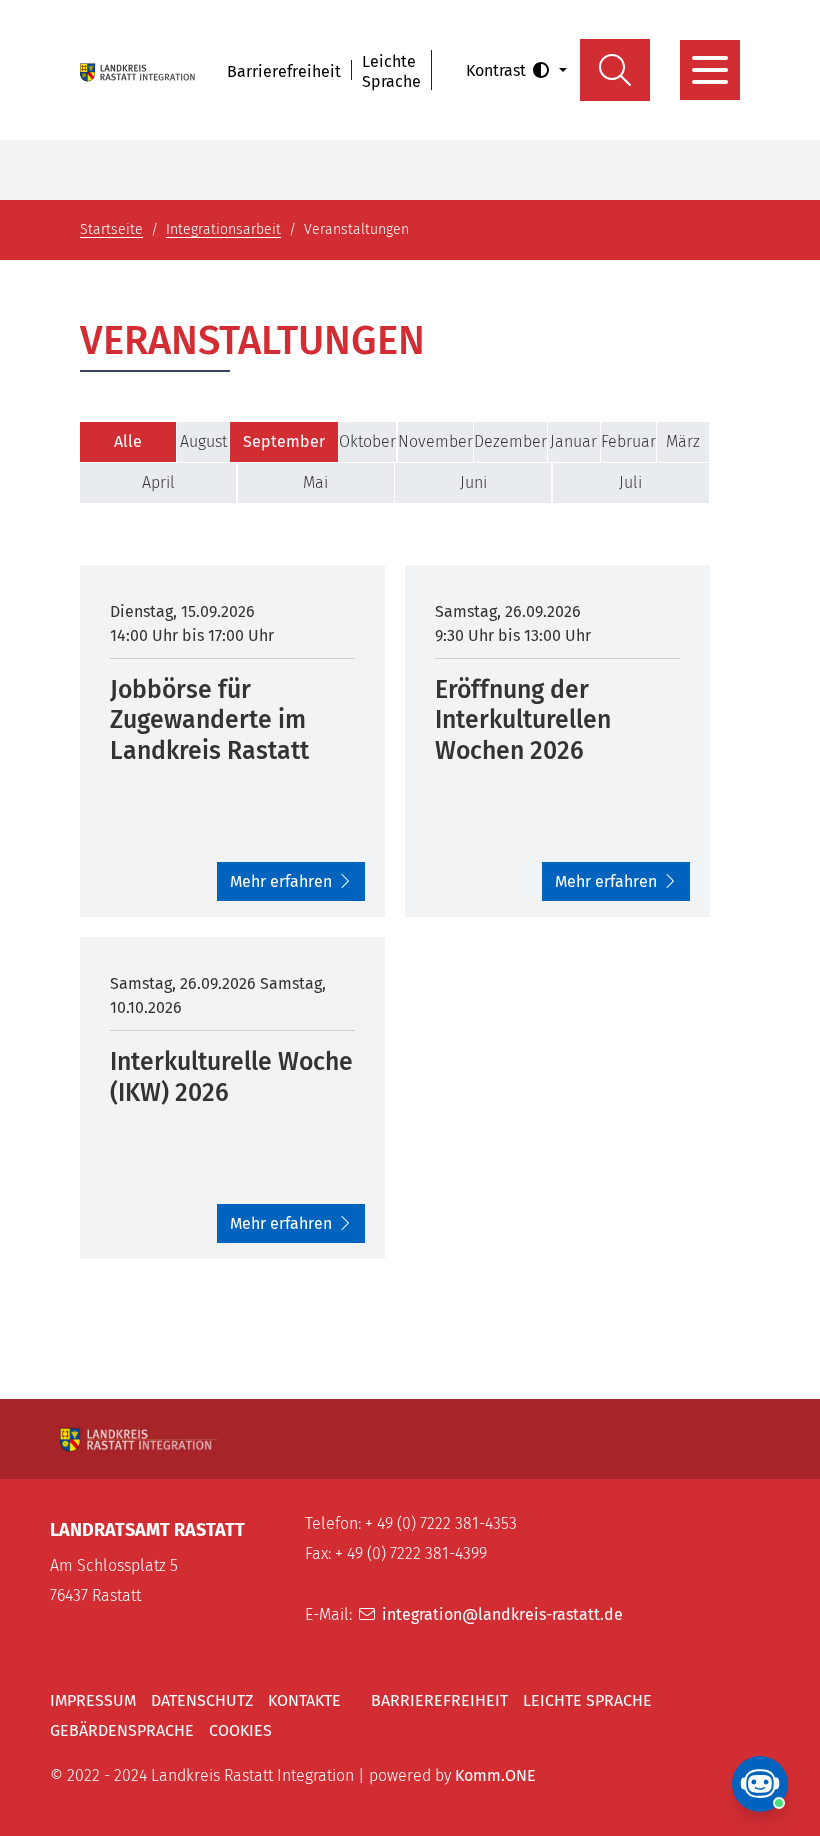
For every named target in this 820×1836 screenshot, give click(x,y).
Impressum (93, 1700)
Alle (128, 441)
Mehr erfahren (281, 881)
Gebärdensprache (122, 1730)
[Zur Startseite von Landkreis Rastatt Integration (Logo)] (138, 70)
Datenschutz (202, 1700)
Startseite (111, 229)
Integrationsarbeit (223, 229)
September (284, 441)
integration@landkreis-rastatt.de (502, 1614)
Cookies (240, 1730)
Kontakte (304, 1700)
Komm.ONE (495, 1775)
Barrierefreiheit (284, 71)
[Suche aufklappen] (615, 70)
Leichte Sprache (391, 71)
